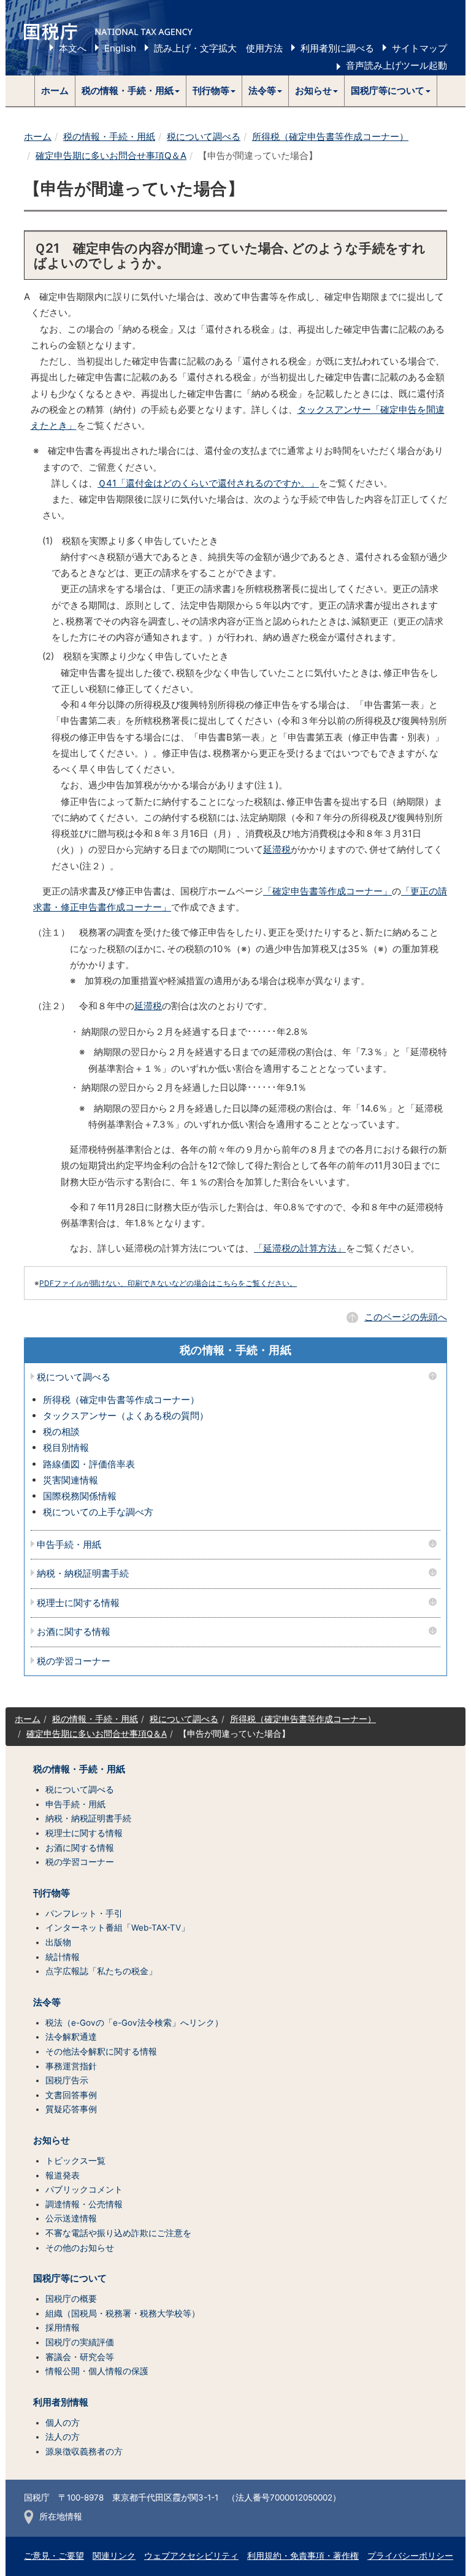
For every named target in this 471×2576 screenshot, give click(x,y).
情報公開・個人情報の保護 (97, 2371)
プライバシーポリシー (410, 2556)
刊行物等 (52, 1893)
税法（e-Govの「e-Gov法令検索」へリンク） (134, 2023)
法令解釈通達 (71, 2037)
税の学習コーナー (74, 1662)
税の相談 (61, 1432)
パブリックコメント (84, 2190)
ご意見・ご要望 (54, 2556)
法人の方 (63, 2437)
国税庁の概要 (71, 2299)
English (120, 48)
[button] (131, 91)
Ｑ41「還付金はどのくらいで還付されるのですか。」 (208, 483)
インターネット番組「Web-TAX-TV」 (117, 1928)
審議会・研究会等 (80, 2357)
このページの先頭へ (406, 1317)
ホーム (55, 90)
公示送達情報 (71, 2218)
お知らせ (52, 2140)
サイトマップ (419, 48)
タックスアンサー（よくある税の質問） (126, 1416)
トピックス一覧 (75, 2161)
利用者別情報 (61, 2402)
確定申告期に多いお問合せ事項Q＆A (111, 156)
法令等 (47, 2002)
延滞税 (277, 849)
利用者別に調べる (337, 48)
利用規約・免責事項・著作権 (303, 2556)
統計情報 (63, 1957)
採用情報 (63, 2328)
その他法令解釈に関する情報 (101, 2051)
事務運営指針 (71, 2066)
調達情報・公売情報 (84, 2204)
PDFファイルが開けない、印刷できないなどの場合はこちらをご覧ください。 (168, 1283)
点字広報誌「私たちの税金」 (101, 1971)
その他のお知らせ (80, 2248)
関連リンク (114, 2556)
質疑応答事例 (71, 2109)
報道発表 (63, 2175)
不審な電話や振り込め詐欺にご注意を (118, 2233)
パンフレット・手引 (84, 1913)
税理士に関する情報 (78, 1603)
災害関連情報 (71, 1480)
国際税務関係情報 (80, 1496)
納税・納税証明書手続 (83, 1574)
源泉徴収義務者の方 (84, 2451)
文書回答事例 (71, 2095)
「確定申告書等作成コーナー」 (327, 891)
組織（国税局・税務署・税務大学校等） (123, 2313)
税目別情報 (66, 1448)
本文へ (73, 48)
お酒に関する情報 (74, 1632)
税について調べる (204, 136)
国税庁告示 (67, 2080)
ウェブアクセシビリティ (191, 2556)
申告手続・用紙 (69, 1545)
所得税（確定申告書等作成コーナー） (330, 136)
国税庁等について (70, 2278)
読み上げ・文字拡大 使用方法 (218, 48)
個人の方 (63, 2423)
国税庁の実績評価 (80, 2342)
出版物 (58, 1942)
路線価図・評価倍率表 (89, 1464)
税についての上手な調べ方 (98, 1512)
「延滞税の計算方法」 (300, 1248)
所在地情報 (61, 2516)
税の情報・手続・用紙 (109, 136)
